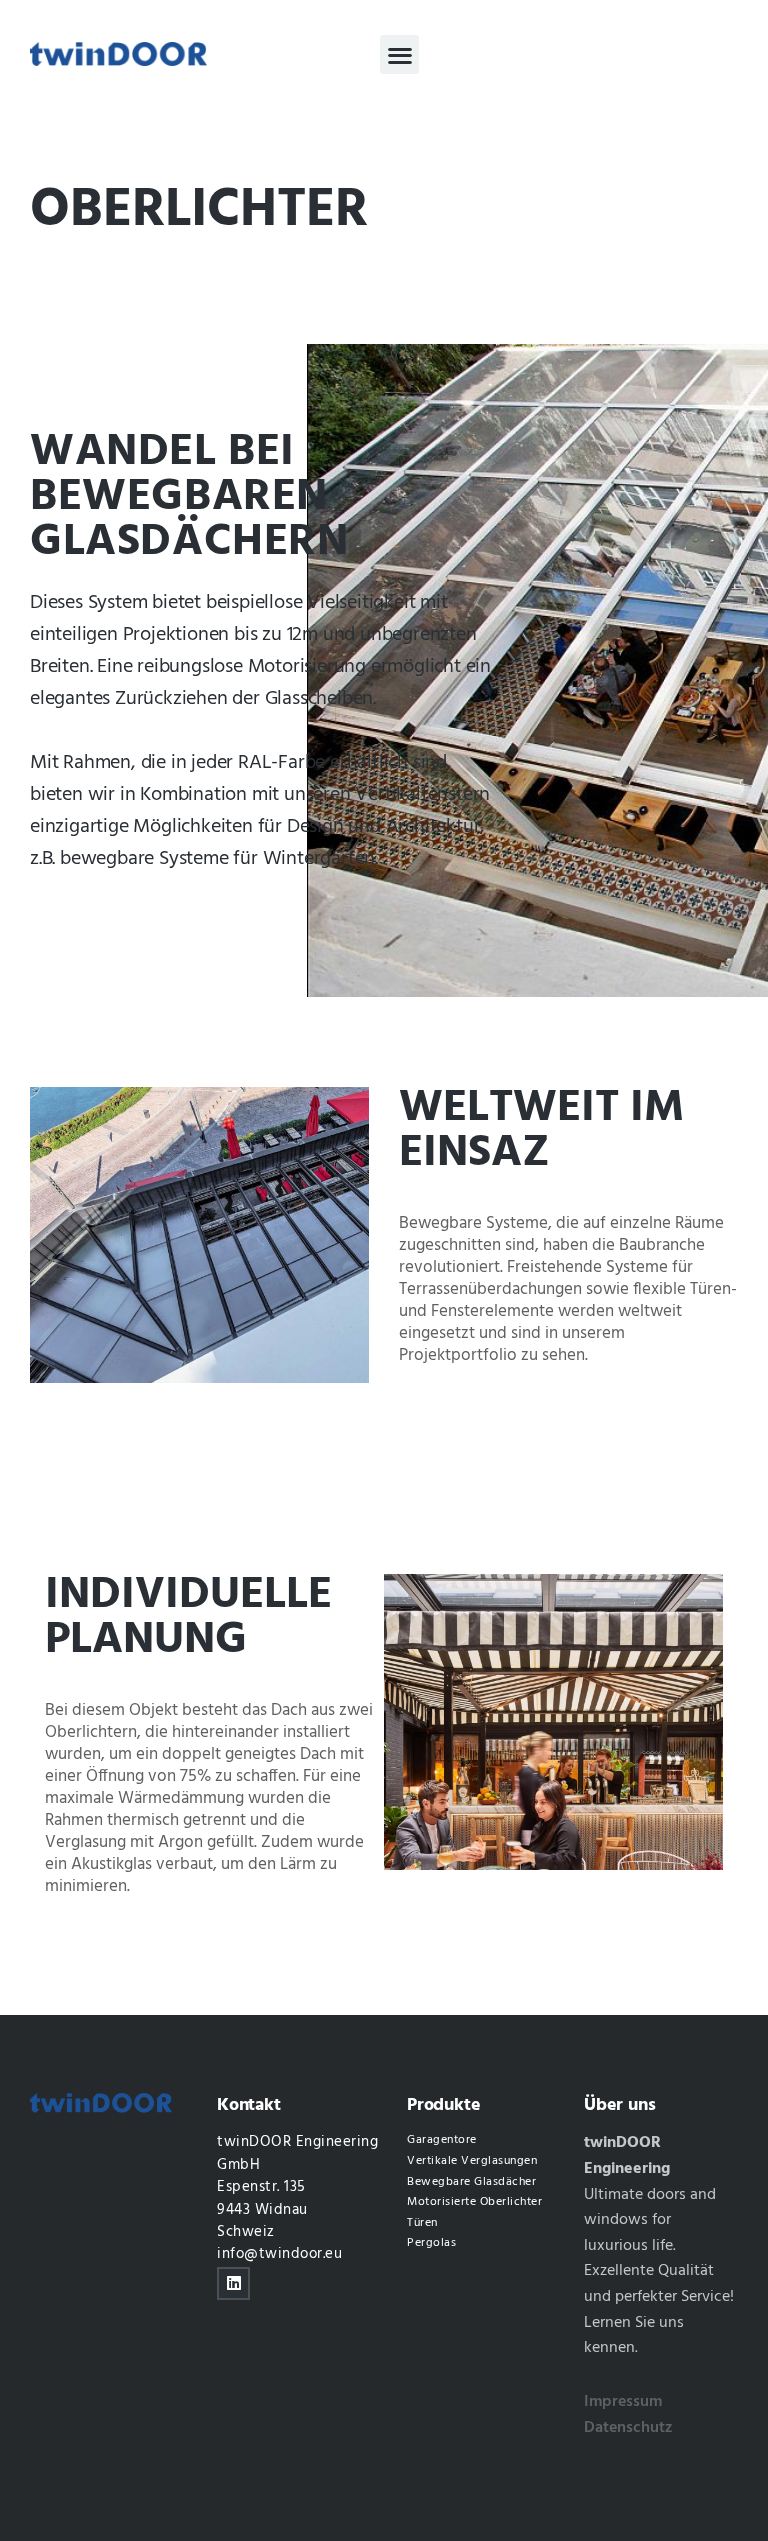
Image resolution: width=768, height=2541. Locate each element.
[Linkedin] (233, 2283)
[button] (399, 54)
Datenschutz (628, 2428)
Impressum (623, 2402)
